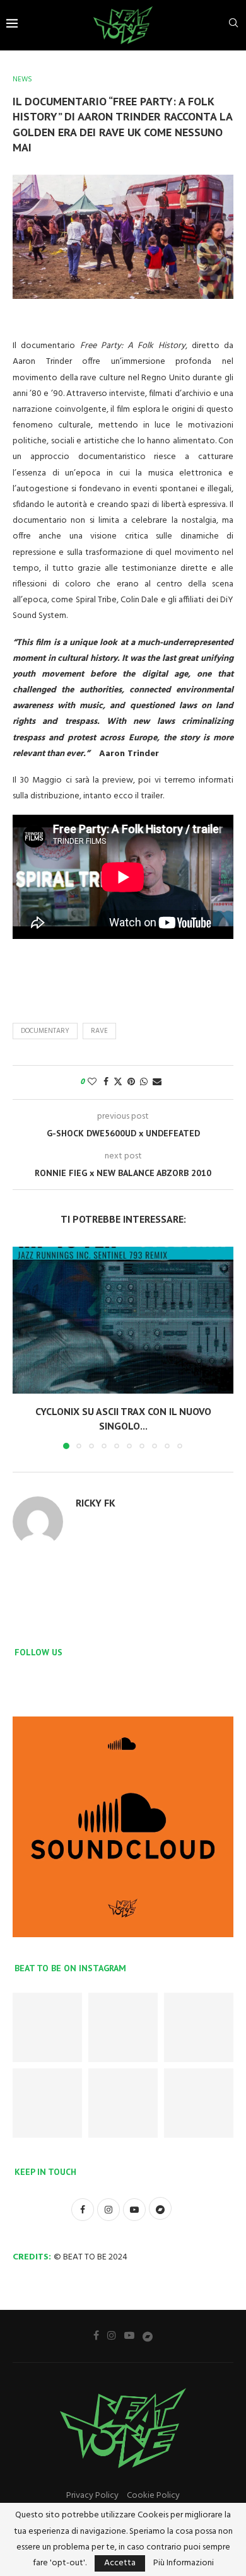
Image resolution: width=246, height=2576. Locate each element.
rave (99, 1031)
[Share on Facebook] (106, 1082)
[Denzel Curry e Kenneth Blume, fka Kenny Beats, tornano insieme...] (199, 2027)
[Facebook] (96, 2335)
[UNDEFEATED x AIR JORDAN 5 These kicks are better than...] (47, 2027)
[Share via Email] (157, 1082)
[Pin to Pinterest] (131, 1082)
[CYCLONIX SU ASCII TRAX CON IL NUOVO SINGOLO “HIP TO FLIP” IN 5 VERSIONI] (123, 1320)
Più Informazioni (184, 2563)
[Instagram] (112, 2335)
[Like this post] (92, 1082)
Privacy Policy (92, 2496)
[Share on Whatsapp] (144, 1082)
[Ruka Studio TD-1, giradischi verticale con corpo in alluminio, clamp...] (199, 2103)
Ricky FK (96, 1503)
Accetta (120, 2563)
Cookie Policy (153, 2496)
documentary (45, 1031)
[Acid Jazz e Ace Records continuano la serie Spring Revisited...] (123, 2027)
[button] (23, 1347)
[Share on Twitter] (118, 1082)
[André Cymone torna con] (123, 2103)
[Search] (233, 26)
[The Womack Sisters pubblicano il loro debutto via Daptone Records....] (47, 2103)
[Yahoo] (148, 2336)
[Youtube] (129, 2335)
